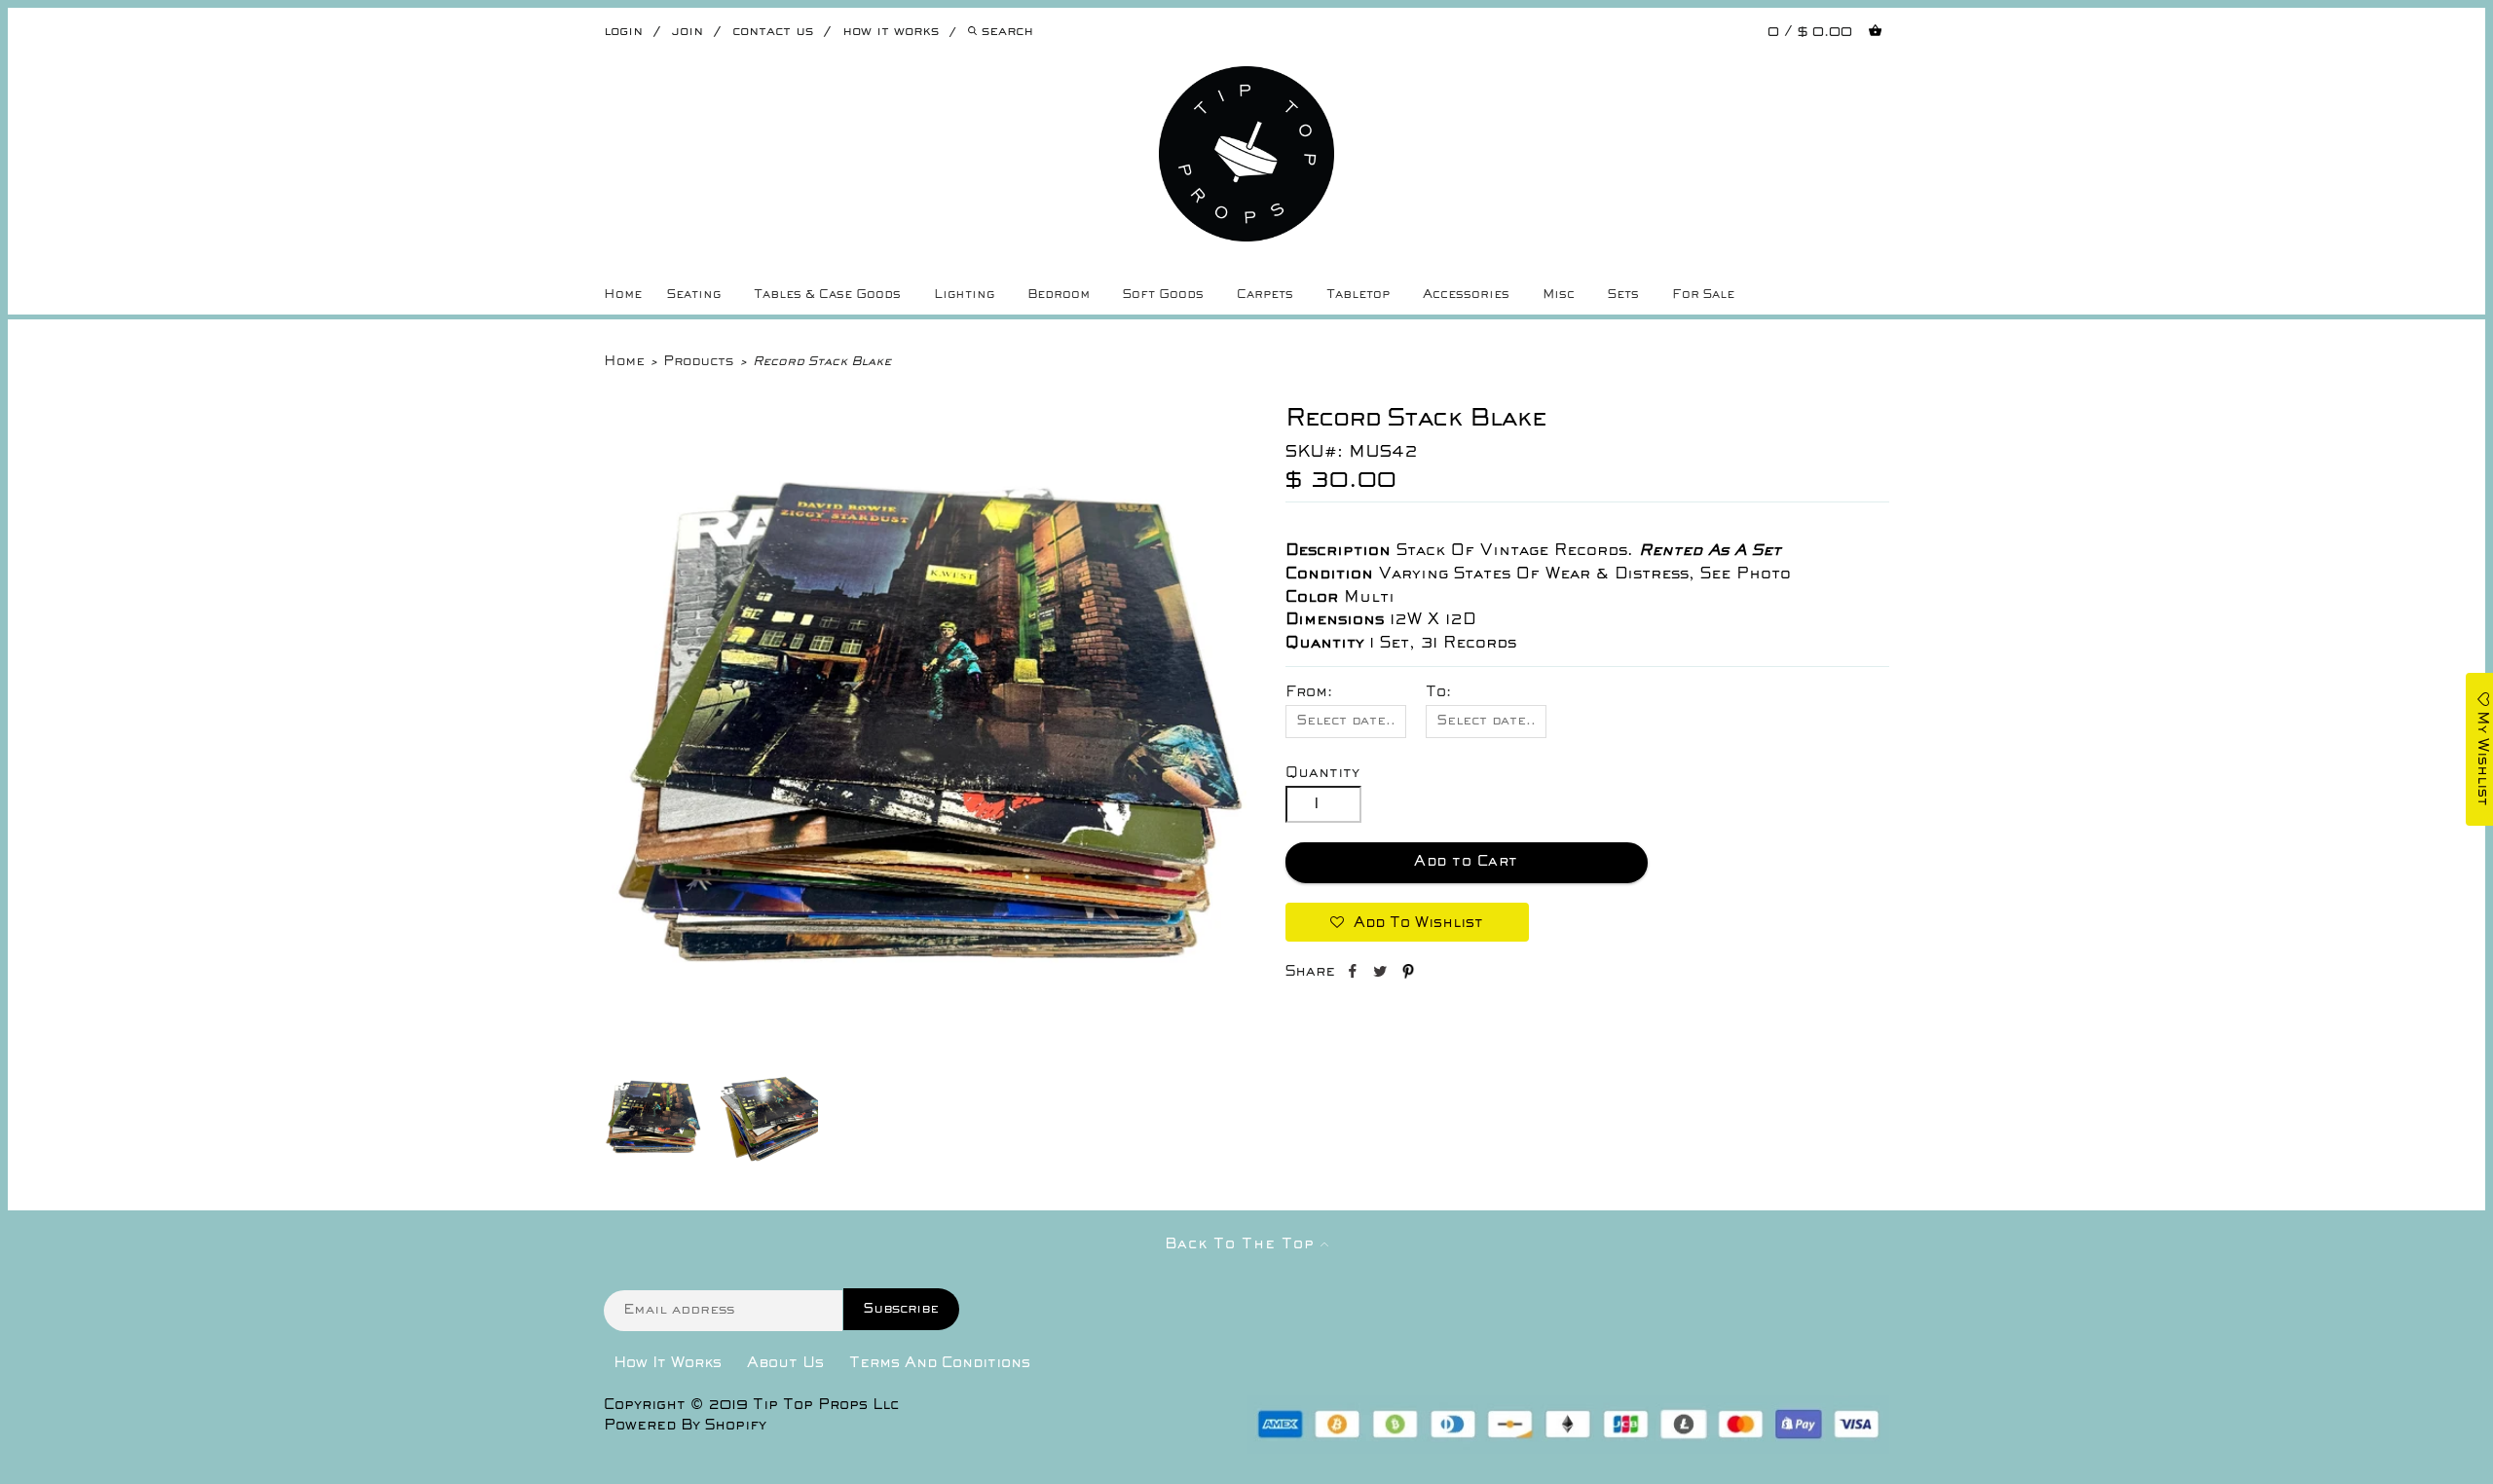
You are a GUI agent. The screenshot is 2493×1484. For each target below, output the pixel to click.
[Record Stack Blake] (925, 1053)
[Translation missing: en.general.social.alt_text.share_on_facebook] (1354, 975)
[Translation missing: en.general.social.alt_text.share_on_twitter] (1382, 975)
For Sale (1703, 295)
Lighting (964, 295)
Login (623, 32)
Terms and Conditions (940, 1363)
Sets (1623, 295)
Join (688, 32)
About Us (785, 1363)
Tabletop (1358, 295)
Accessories (1466, 295)
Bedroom (1059, 295)
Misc (1559, 295)
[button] (1407, 922)
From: (1309, 692)
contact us (773, 32)
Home (623, 295)
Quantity (1322, 773)
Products (698, 362)
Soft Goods (1163, 295)
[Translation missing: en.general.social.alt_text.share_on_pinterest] (1408, 975)
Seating (694, 295)
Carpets (1265, 295)
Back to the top (1243, 1244)
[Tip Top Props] (1246, 81)
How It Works (668, 1363)
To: (1438, 692)
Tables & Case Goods (827, 295)
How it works (891, 32)
